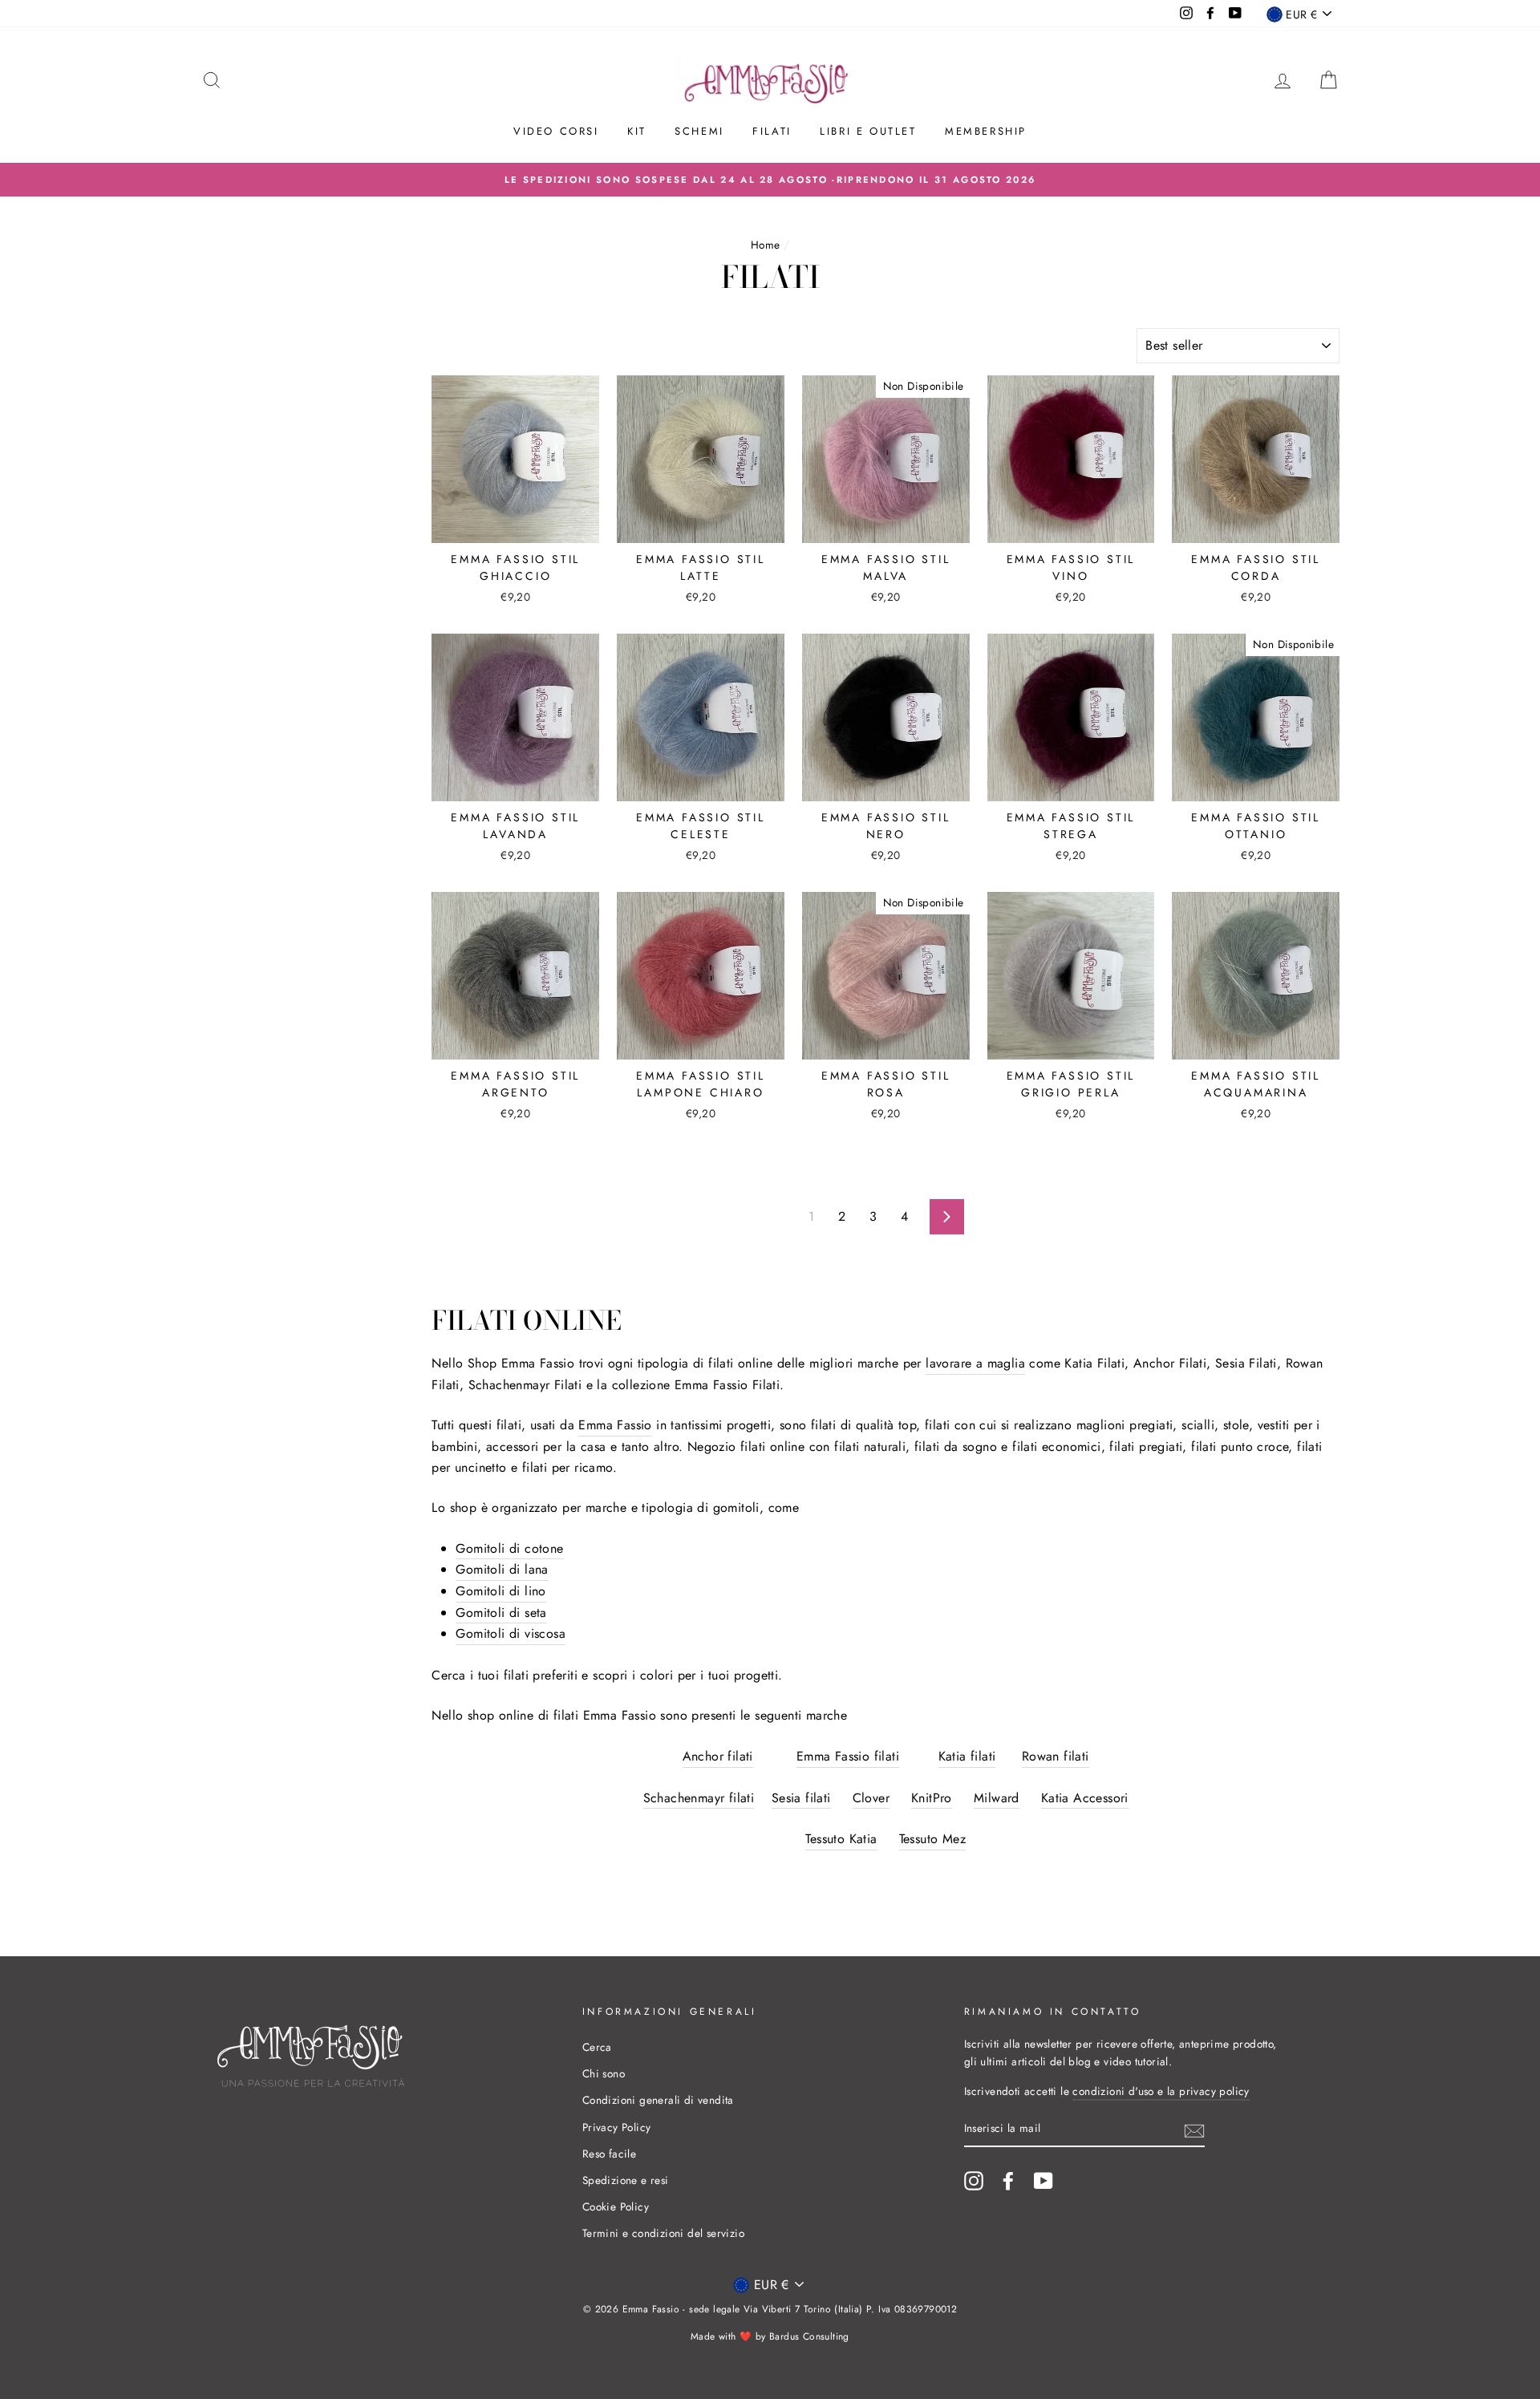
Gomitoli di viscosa (511, 1633)
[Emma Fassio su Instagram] (974, 2181)
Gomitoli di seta (501, 1613)
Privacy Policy (617, 2127)
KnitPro (932, 1798)
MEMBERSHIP (986, 131)
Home (766, 245)
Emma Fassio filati (848, 1756)
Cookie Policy (616, 2207)
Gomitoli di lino (500, 1591)
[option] (770, 180)
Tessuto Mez (932, 1839)
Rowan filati (1056, 1756)
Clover (871, 1798)
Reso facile (609, 2154)
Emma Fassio (615, 1425)
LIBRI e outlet (868, 131)
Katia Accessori (1085, 1798)
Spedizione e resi (626, 2180)
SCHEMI (699, 131)
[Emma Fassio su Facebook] (1008, 2181)
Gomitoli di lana (502, 1569)
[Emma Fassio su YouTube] (1044, 2181)
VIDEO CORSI (556, 131)
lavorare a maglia (975, 1363)
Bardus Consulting (809, 2336)
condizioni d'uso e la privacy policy (1161, 2091)
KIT (637, 131)
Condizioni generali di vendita (658, 2100)
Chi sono (604, 2073)
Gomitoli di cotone (509, 1548)
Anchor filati (718, 1756)
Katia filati (967, 1756)
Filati (772, 131)
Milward (997, 1798)
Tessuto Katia (841, 1839)
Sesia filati (801, 1798)
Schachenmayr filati (699, 1798)
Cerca (597, 2047)
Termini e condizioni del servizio (663, 2233)
